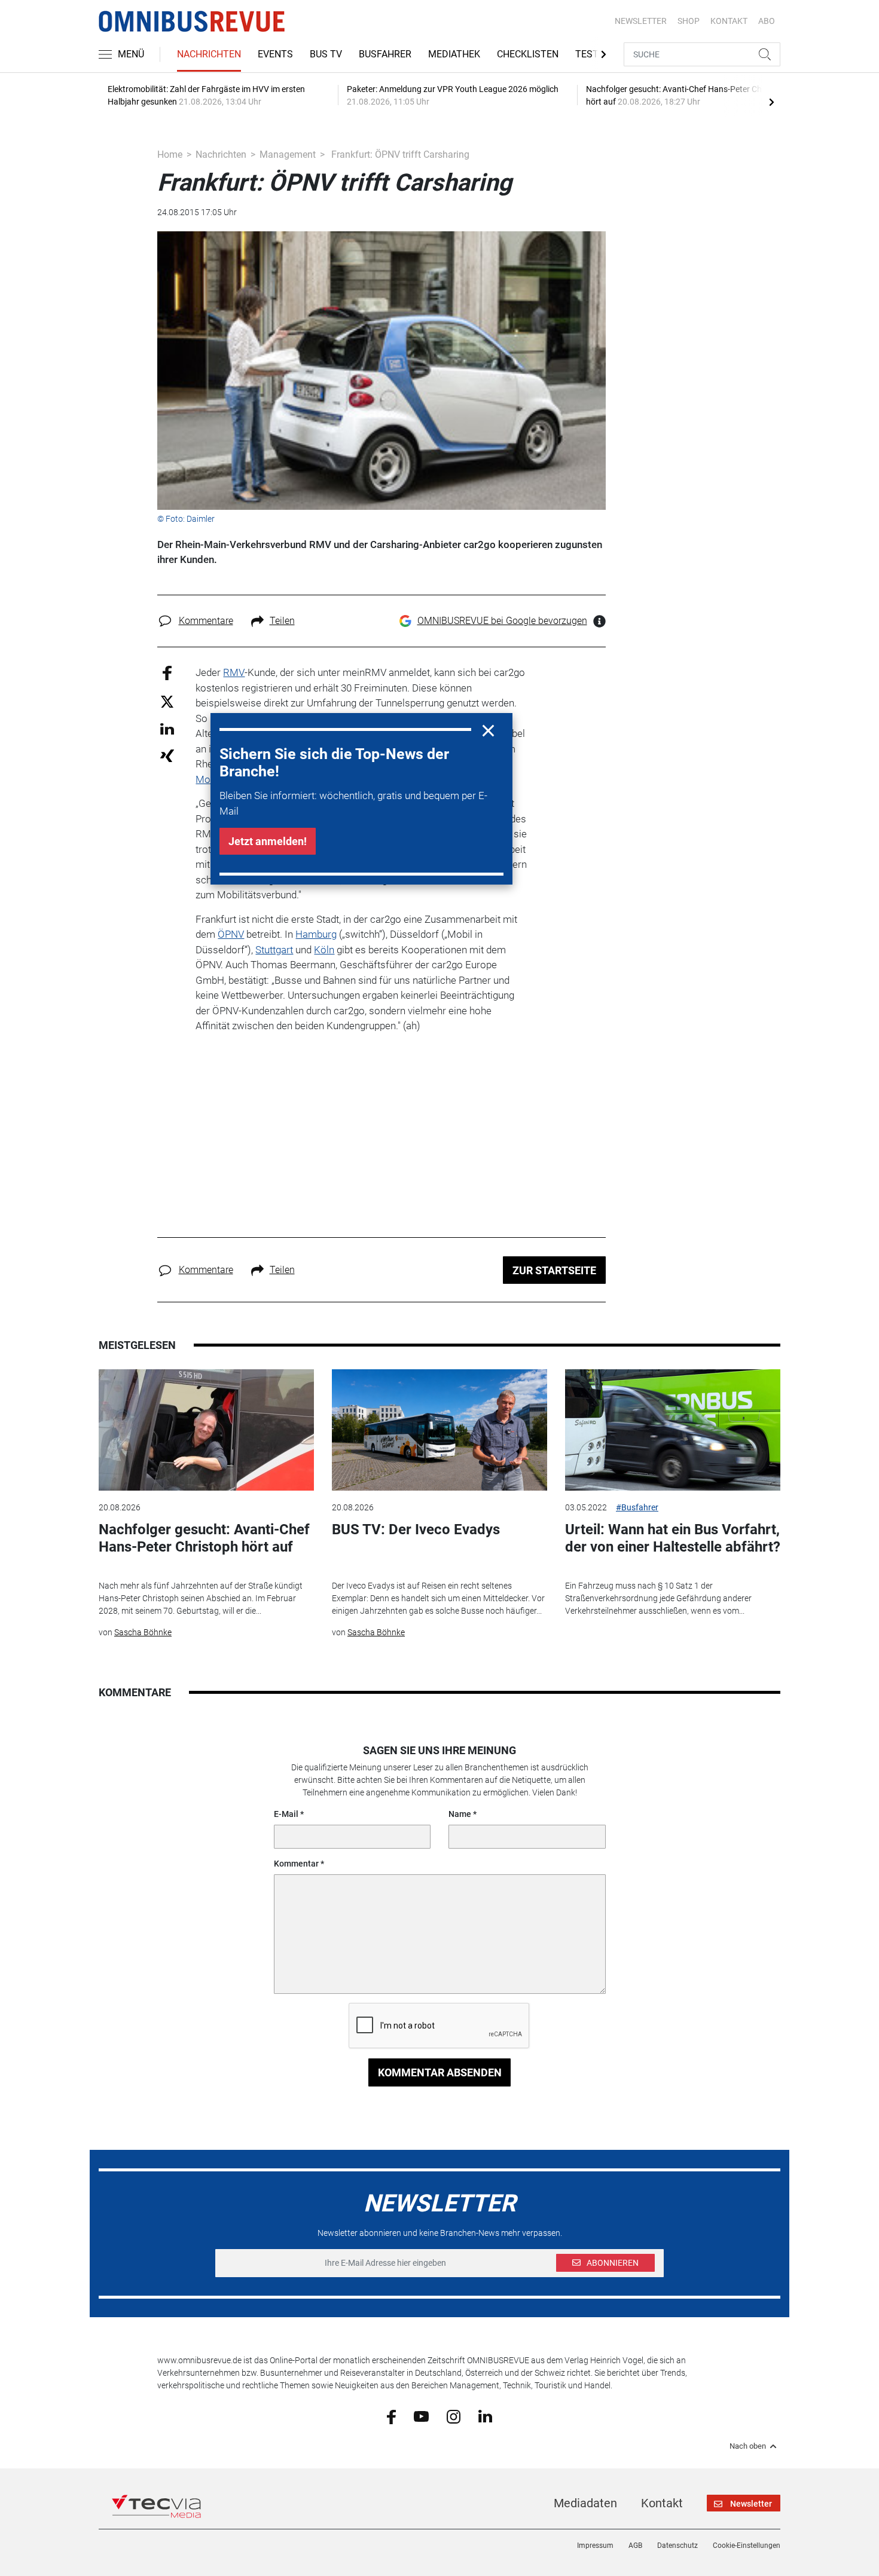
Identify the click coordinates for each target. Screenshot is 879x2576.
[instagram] (454, 2416)
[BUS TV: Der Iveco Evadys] (439, 1430)
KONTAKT (729, 21)
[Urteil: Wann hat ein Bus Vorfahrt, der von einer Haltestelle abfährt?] (673, 1430)
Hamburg (316, 934)
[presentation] (771, 102)
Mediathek (454, 54)
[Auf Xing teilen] (167, 755)
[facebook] (391, 2416)
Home (170, 155)
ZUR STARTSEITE (554, 1270)
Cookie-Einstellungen (747, 2546)
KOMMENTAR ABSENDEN (440, 2072)
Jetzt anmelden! (268, 841)
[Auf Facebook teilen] (167, 673)
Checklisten (528, 54)
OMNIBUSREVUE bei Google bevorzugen (502, 621)
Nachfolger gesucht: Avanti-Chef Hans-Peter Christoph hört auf (204, 1538)
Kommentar (296, 1864)
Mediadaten (585, 2503)
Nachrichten (209, 54)
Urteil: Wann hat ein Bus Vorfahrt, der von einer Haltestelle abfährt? (673, 1538)
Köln (324, 950)
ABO (767, 21)
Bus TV (326, 54)
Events (275, 54)
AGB (635, 2546)
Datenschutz (677, 2546)
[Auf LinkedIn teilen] (167, 728)
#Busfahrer (637, 1507)
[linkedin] (485, 2416)
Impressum (595, 2546)
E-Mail (286, 1814)
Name (460, 1814)
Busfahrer (385, 54)
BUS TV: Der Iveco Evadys (416, 1529)
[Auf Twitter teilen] (167, 701)
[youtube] (421, 2416)
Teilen (282, 621)
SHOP (689, 21)
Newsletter (641, 21)
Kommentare (206, 621)
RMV (234, 672)
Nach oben (748, 2446)
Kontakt (662, 2503)
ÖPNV (231, 934)
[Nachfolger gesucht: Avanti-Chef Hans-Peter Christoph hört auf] (206, 1430)
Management (288, 155)
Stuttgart (274, 950)
